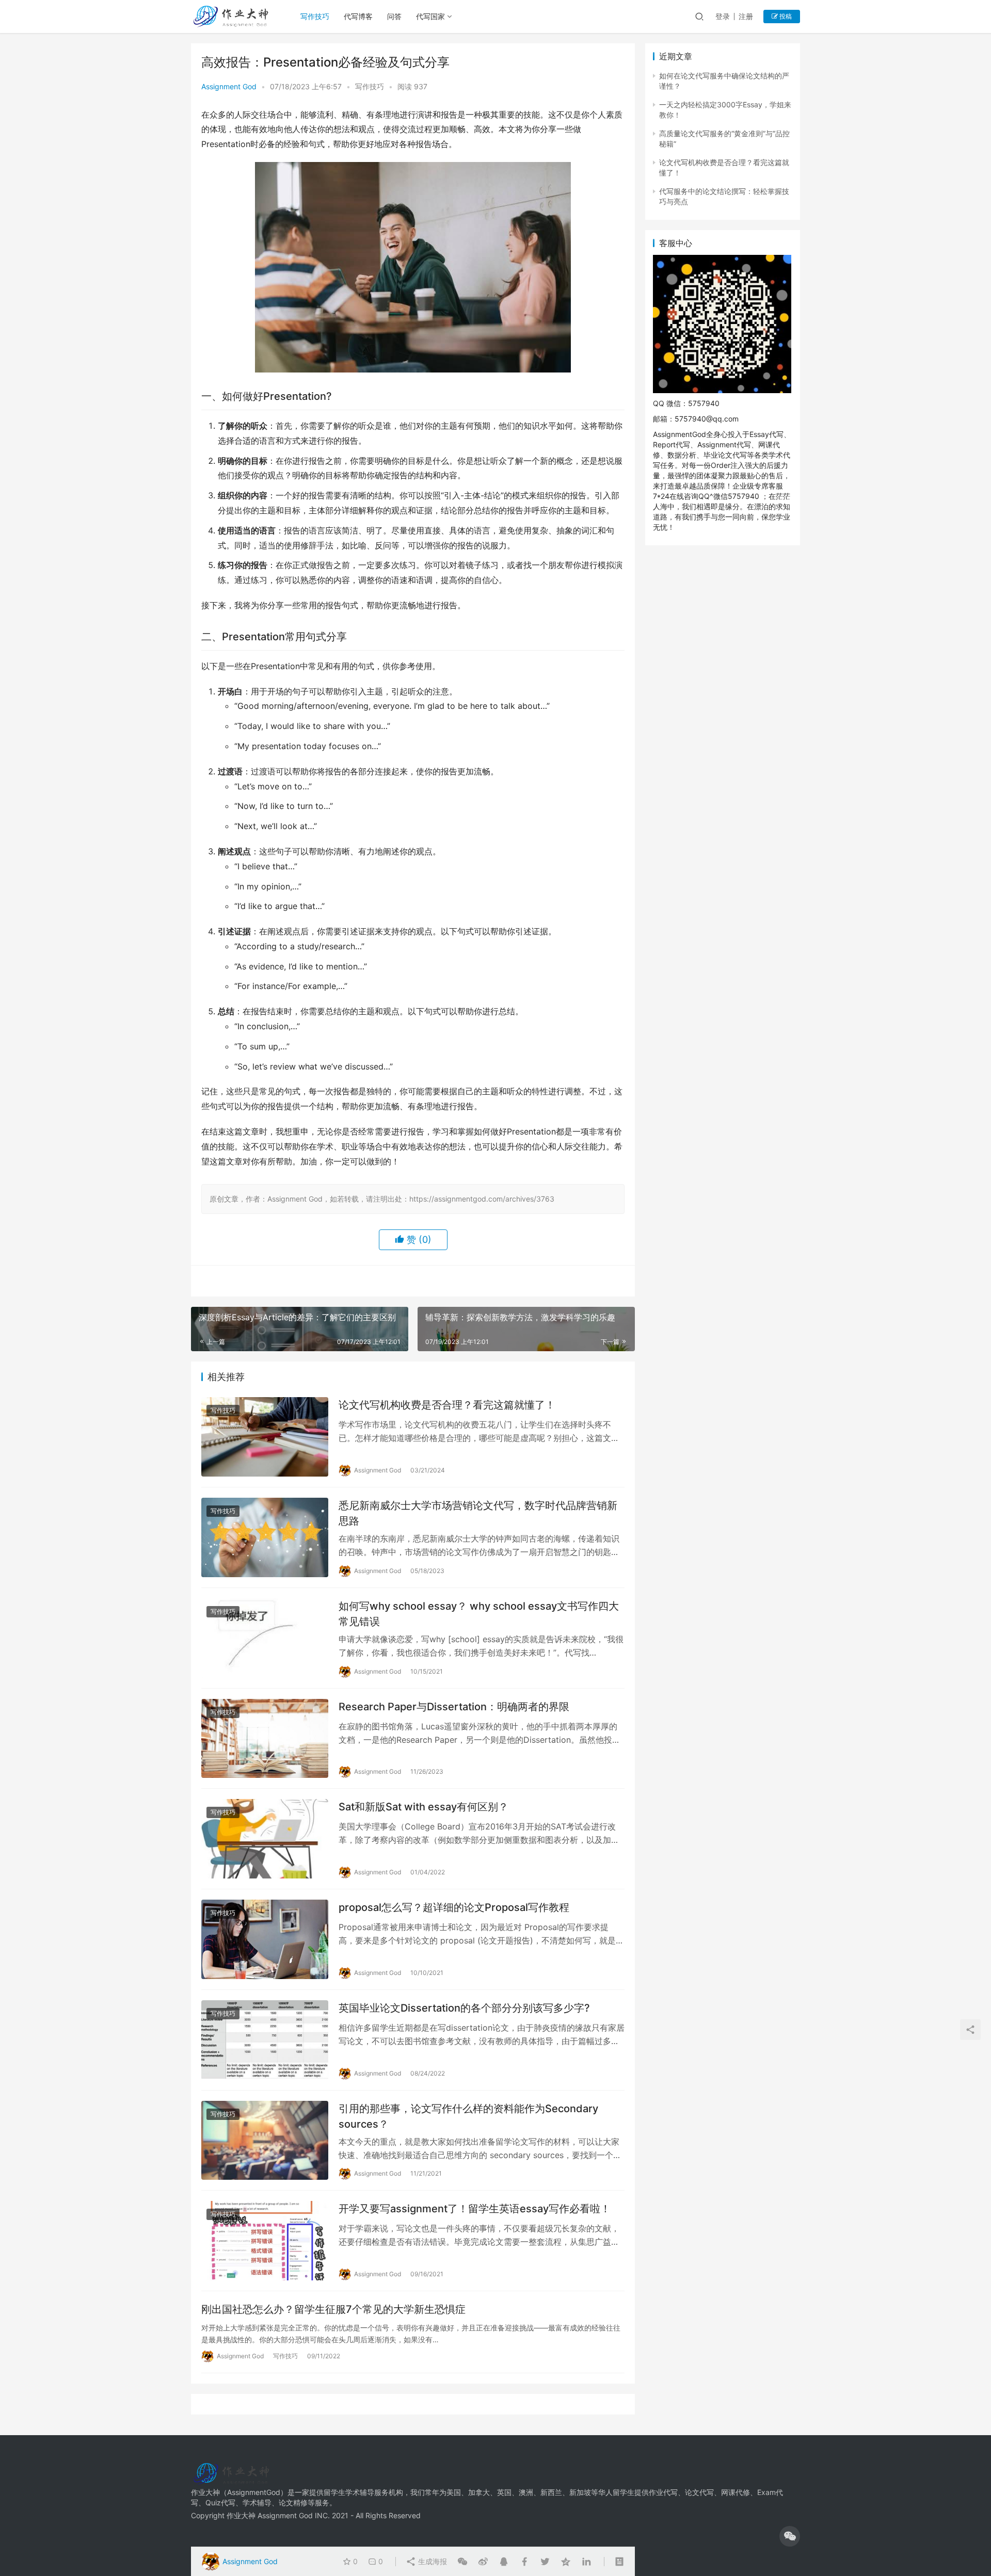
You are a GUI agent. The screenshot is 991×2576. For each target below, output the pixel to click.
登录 (723, 16)
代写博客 (358, 16)
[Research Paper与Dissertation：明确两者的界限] (265, 1739)
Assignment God (229, 86)
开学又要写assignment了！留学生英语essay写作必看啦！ (475, 2209)
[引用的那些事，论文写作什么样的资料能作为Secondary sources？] (265, 2141)
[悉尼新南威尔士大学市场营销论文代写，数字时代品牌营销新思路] (265, 1537)
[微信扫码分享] (462, 2562)
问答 (394, 16)
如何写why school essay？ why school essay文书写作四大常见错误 (479, 1614)
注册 (746, 16)
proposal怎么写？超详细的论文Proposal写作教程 (454, 1907)
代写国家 (430, 16)
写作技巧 (315, 16)
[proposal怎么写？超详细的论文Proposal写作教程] (265, 1939)
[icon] (790, 2536)
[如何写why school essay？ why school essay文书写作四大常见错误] (265, 1638)
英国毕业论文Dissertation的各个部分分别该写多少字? (464, 2008)
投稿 (785, 16)
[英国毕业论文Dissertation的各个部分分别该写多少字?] (265, 2040)
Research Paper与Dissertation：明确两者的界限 (454, 1707)
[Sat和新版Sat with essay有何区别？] (265, 1839)
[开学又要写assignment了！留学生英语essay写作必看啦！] (265, 2241)
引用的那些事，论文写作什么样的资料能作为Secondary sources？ (468, 2116)
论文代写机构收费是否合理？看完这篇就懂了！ (447, 1405)
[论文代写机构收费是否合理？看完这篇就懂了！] (265, 1437)
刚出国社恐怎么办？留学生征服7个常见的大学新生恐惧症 (333, 2309)
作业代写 (663, 2492)
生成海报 (431, 2561)
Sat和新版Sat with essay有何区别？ (423, 1807)
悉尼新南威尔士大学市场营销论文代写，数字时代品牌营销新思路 (478, 1513)
